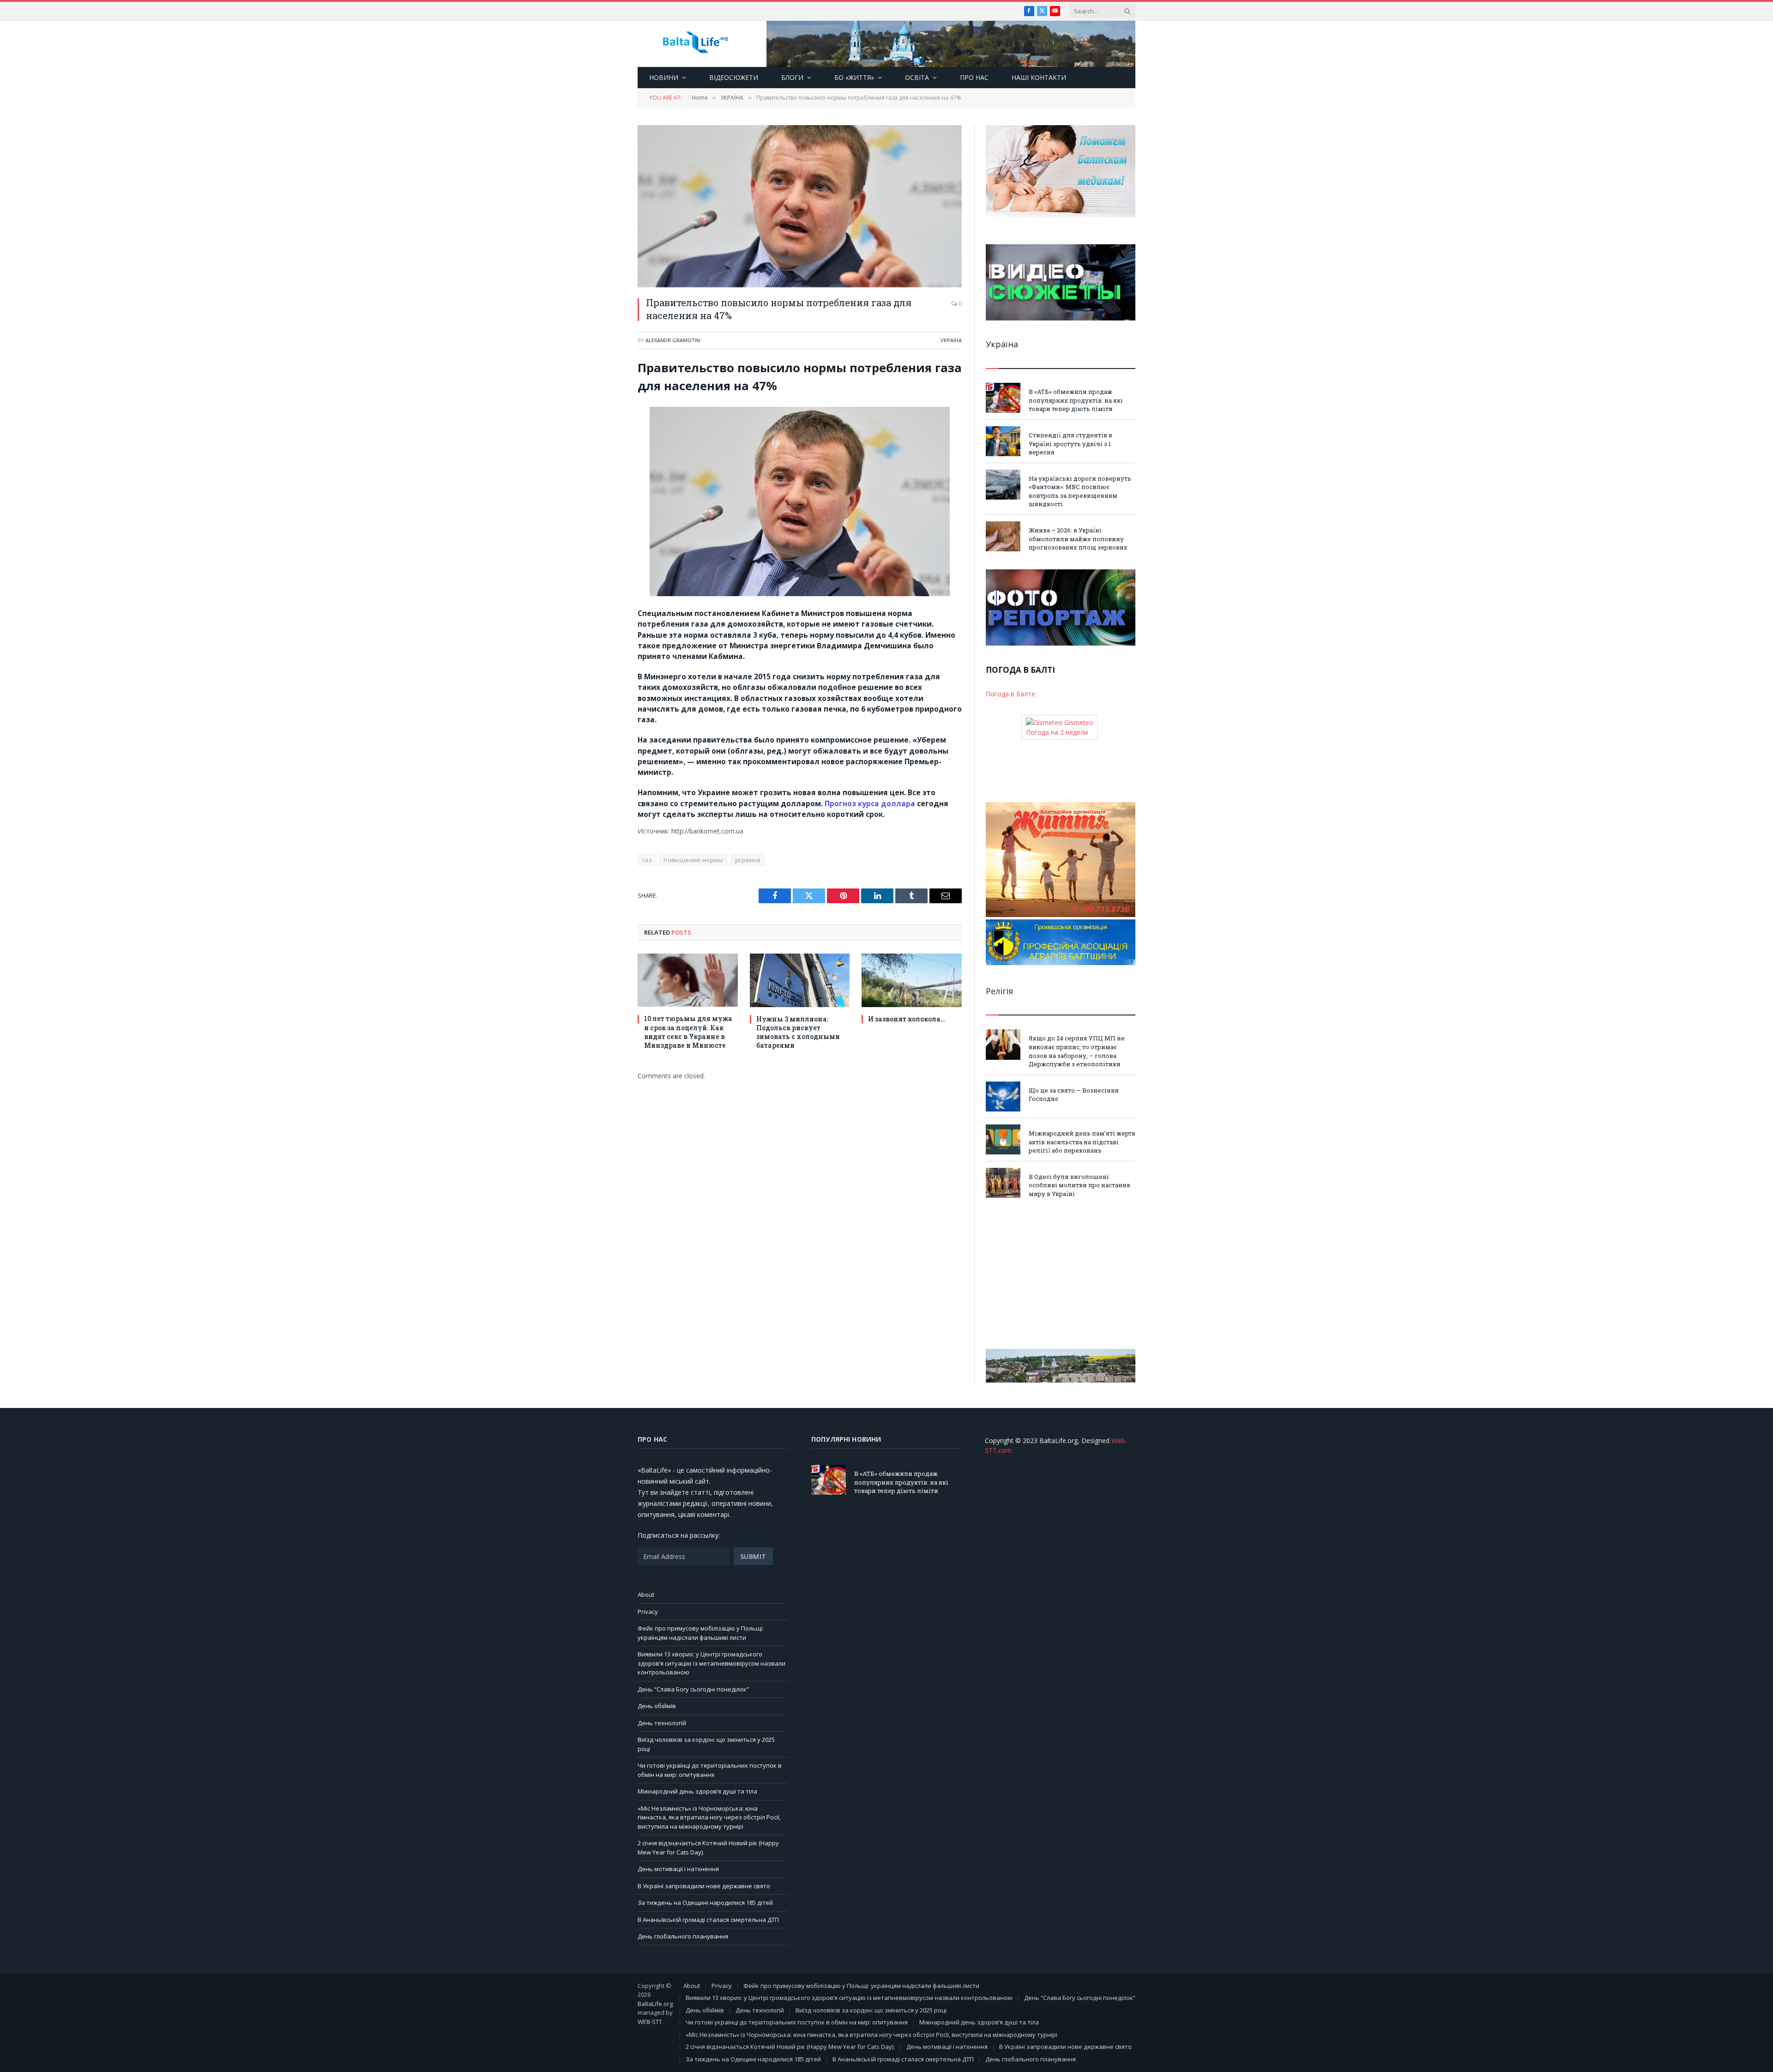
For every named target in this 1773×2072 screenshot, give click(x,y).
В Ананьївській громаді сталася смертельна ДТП (708, 1920)
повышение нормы (693, 860)
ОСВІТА (917, 77)
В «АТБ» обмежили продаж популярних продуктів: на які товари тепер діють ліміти (1076, 400)
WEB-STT (650, 2022)
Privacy (648, 1612)
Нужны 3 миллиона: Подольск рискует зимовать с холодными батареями (798, 1032)
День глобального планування (683, 1936)
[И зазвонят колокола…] (912, 980)
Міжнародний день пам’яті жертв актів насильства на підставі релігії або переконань (1082, 1142)
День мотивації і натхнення (678, 1869)
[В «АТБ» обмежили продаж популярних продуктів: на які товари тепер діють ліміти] (1003, 398)
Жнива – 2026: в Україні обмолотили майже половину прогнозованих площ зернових (1078, 539)
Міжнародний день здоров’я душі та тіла (697, 1791)
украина (748, 860)
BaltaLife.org (655, 2004)
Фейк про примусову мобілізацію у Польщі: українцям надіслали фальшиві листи (701, 1633)
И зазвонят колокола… (907, 1019)
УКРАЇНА (951, 340)
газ (647, 860)
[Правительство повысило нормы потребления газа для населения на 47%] (800, 206)
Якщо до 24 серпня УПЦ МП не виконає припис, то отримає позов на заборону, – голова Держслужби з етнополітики (1077, 1051)
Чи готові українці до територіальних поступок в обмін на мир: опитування (710, 1770)
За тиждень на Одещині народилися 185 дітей (705, 1903)
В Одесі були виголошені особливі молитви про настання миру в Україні (1079, 1185)
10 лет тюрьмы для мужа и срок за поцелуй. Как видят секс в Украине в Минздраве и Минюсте (688, 1032)
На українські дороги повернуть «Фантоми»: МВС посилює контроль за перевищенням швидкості (1080, 491)
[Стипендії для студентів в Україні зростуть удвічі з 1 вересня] (1003, 441)
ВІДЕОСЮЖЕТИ (734, 77)
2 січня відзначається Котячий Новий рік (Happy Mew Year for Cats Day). (790, 2047)
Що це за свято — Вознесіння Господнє (1074, 1095)
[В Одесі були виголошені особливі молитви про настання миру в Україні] (1003, 1183)
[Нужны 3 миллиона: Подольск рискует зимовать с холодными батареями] (800, 980)
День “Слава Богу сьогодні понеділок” (693, 1689)
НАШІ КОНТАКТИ (1039, 77)
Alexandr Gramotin (673, 340)
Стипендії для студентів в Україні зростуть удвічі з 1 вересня (1070, 444)
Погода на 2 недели (1057, 732)
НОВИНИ (664, 77)
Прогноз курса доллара (870, 803)
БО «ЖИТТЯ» (854, 77)
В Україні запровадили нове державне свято (704, 1886)
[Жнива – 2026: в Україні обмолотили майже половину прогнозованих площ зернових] (1003, 536)
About (646, 1595)
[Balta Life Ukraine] (695, 44)
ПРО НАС (974, 77)
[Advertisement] (1061, 1274)
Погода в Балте (1010, 694)
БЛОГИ (792, 77)
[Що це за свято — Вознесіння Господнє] (1003, 1096)
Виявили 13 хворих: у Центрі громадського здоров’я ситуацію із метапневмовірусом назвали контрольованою (712, 1663)
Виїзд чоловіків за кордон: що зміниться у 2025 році (871, 2010)
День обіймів (657, 1706)
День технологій (662, 1723)
